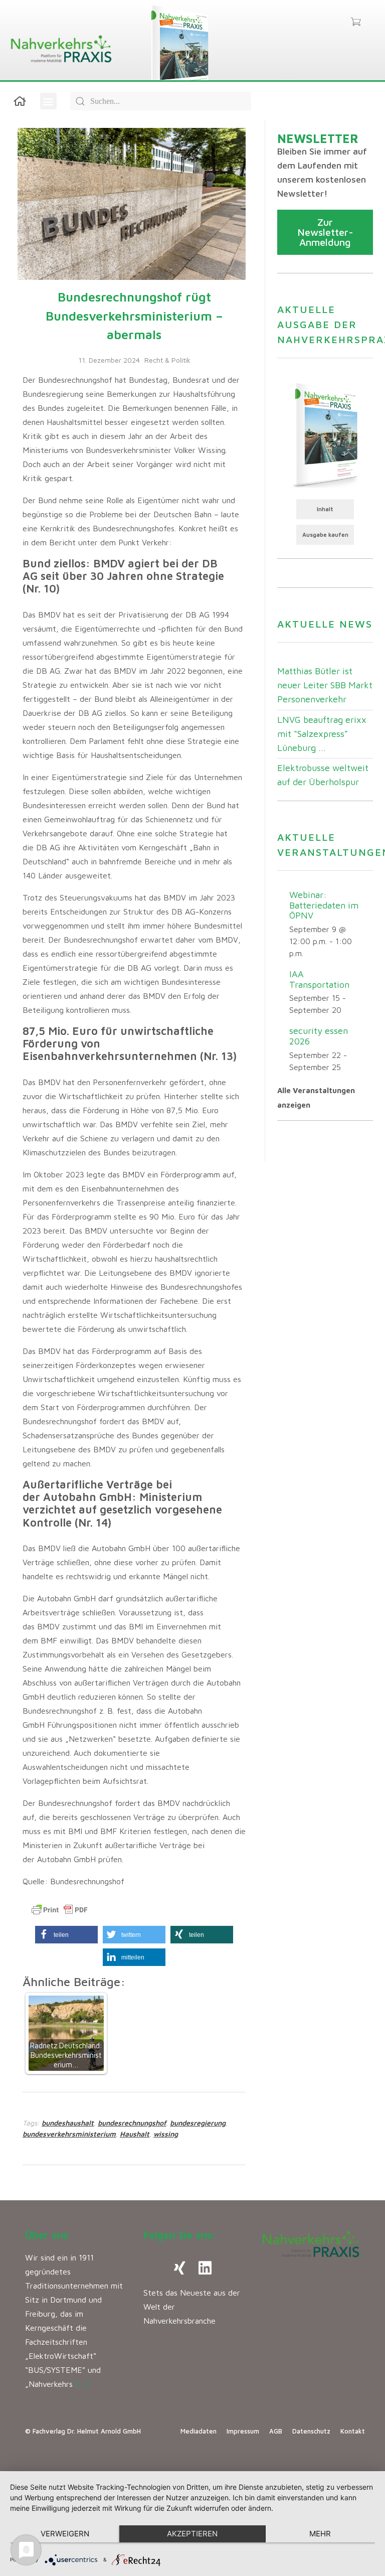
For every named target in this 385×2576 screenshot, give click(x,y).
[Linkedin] (205, 2268)
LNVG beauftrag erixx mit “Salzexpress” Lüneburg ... (322, 734)
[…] (81, 2384)
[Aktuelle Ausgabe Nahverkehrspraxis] (325, 434)
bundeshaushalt (68, 2123)
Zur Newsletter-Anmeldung (325, 232)
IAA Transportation (319, 979)
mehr (320, 2534)
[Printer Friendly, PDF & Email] (60, 1910)
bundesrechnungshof (132, 2123)
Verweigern (65, 2534)
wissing (166, 2134)
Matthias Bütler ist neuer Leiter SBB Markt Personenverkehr (325, 685)
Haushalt (135, 2134)
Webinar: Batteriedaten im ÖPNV (324, 905)
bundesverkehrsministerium (69, 2134)
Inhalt (325, 509)
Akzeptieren (192, 2534)
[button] (48, 101)
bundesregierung (198, 2123)
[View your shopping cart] (356, 23)
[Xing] (180, 2268)
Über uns (47, 2235)
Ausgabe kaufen (325, 535)
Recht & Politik (167, 360)
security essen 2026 (319, 1036)
